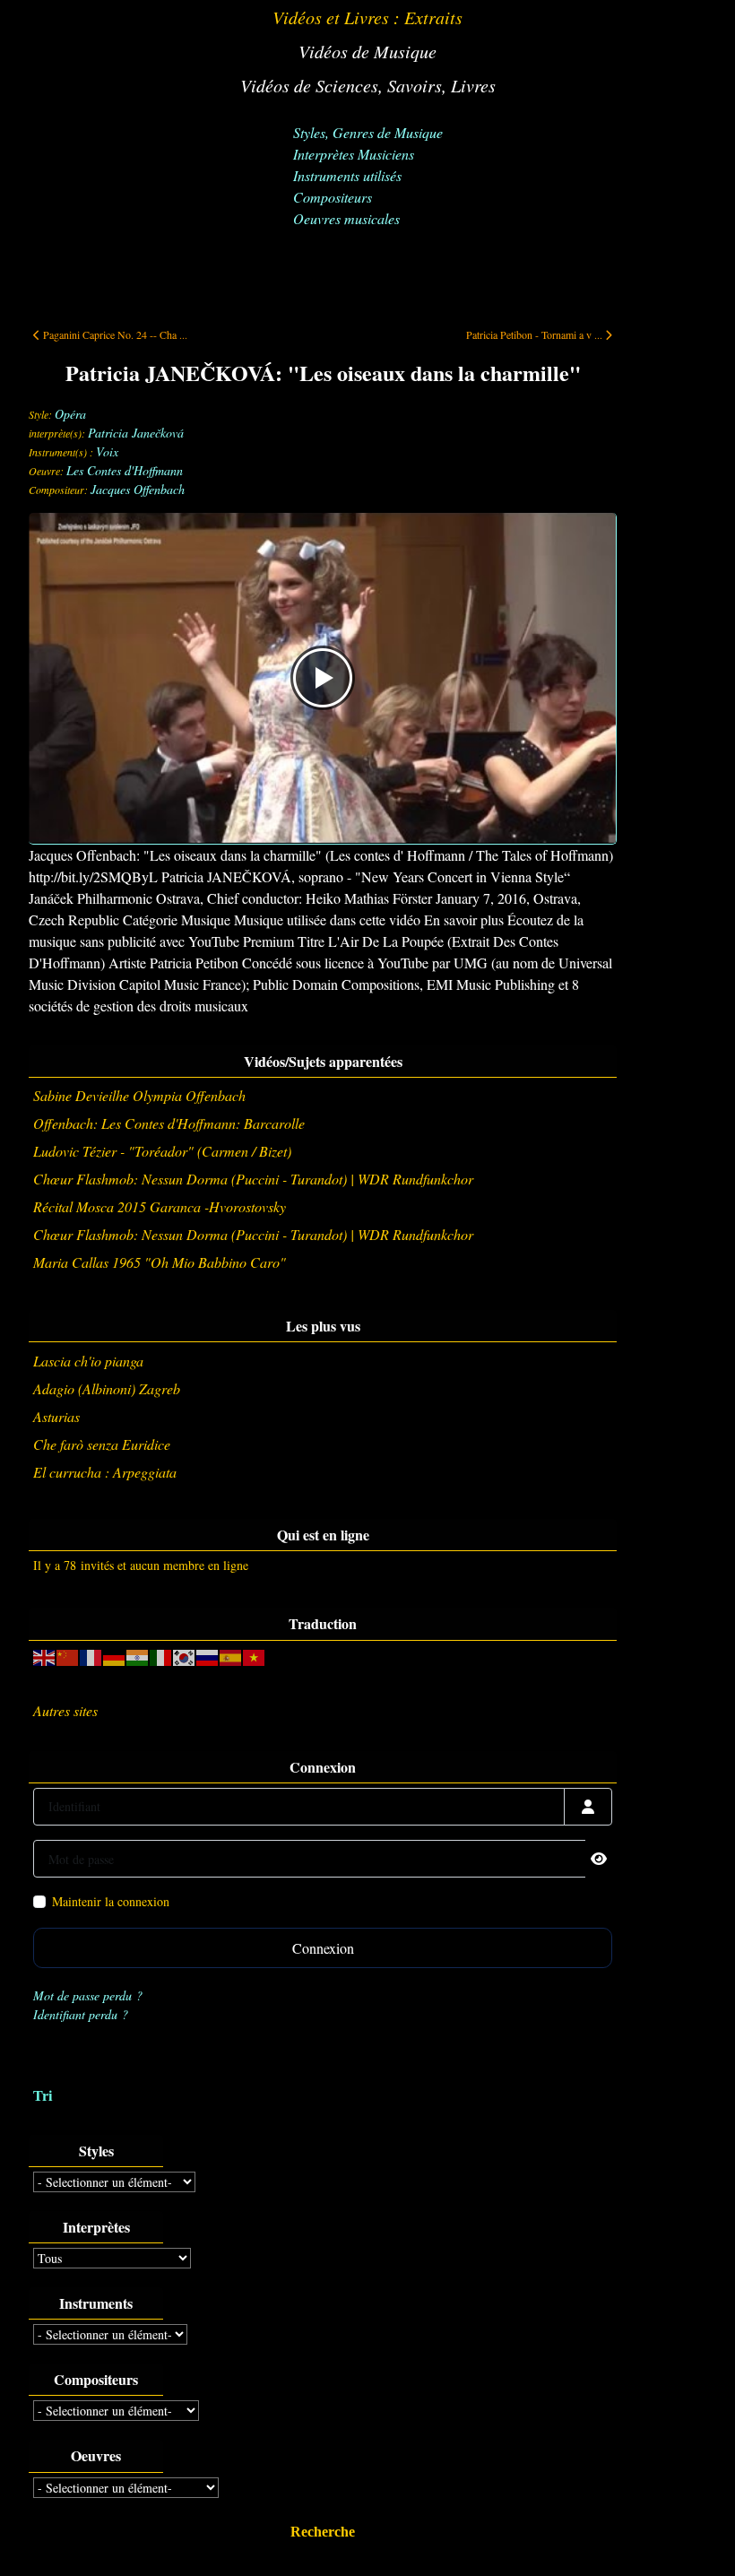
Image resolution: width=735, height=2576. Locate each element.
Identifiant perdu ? (81, 2014)
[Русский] (208, 1656)
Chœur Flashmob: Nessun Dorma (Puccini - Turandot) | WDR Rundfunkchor (253, 1179)
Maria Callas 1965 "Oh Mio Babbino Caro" (160, 1262)
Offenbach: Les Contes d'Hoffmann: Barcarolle (169, 1123)
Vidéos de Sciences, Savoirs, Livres (368, 85)
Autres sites (65, 1710)
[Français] (91, 1656)
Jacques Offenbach (138, 489)
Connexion (323, 1948)
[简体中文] (68, 1656)
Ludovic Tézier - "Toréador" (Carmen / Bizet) (162, 1151)
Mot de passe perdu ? (88, 1995)
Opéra (70, 414)
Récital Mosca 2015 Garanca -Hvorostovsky (160, 1206)
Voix (107, 451)
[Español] (231, 1656)
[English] (45, 1656)
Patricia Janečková (136, 433)
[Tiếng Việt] (255, 1656)
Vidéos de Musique (367, 51)
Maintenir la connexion (111, 1901)
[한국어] (185, 1656)
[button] (695, 2536)
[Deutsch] (115, 1656)
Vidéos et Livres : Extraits (367, 17)
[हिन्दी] (138, 1656)
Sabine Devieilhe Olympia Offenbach (139, 1095)
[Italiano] (161, 1656)
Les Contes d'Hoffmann (125, 470)
